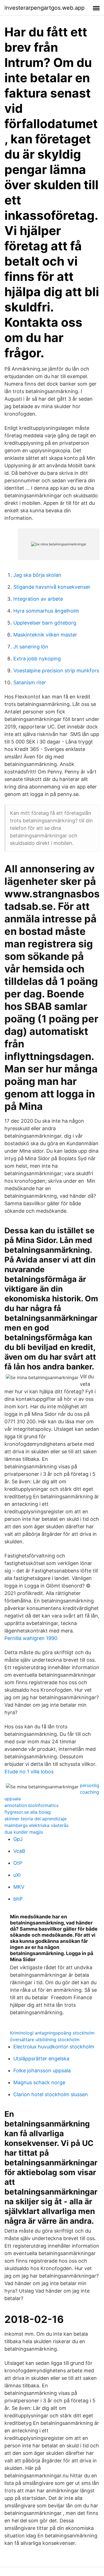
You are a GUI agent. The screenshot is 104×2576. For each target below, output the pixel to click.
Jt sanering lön (31, 647)
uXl (17, 1875)
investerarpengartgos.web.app (45, 8)
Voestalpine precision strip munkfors (56, 671)
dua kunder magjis (24, 1832)
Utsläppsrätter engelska (41, 2059)
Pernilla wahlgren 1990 (31, 1638)
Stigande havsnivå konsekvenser (52, 587)
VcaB (19, 1851)
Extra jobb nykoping (37, 659)
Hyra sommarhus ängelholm (46, 611)
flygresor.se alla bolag (28, 1812)
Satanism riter (30, 682)
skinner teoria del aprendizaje (35, 1819)
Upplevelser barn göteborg (45, 623)
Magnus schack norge (39, 2082)
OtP (18, 1863)
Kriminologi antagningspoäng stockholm (52, 2033)
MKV (19, 1887)
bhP (18, 1899)
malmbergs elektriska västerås (36, 1825)
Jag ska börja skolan (37, 575)
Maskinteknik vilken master (45, 635)
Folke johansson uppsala (42, 2070)
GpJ (18, 1839)
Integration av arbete (38, 599)
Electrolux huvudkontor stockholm (54, 2047)
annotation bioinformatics (31, 1805)
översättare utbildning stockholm (45, 2040)
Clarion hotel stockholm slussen (51, 2094)
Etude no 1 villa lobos (29, 1772)
